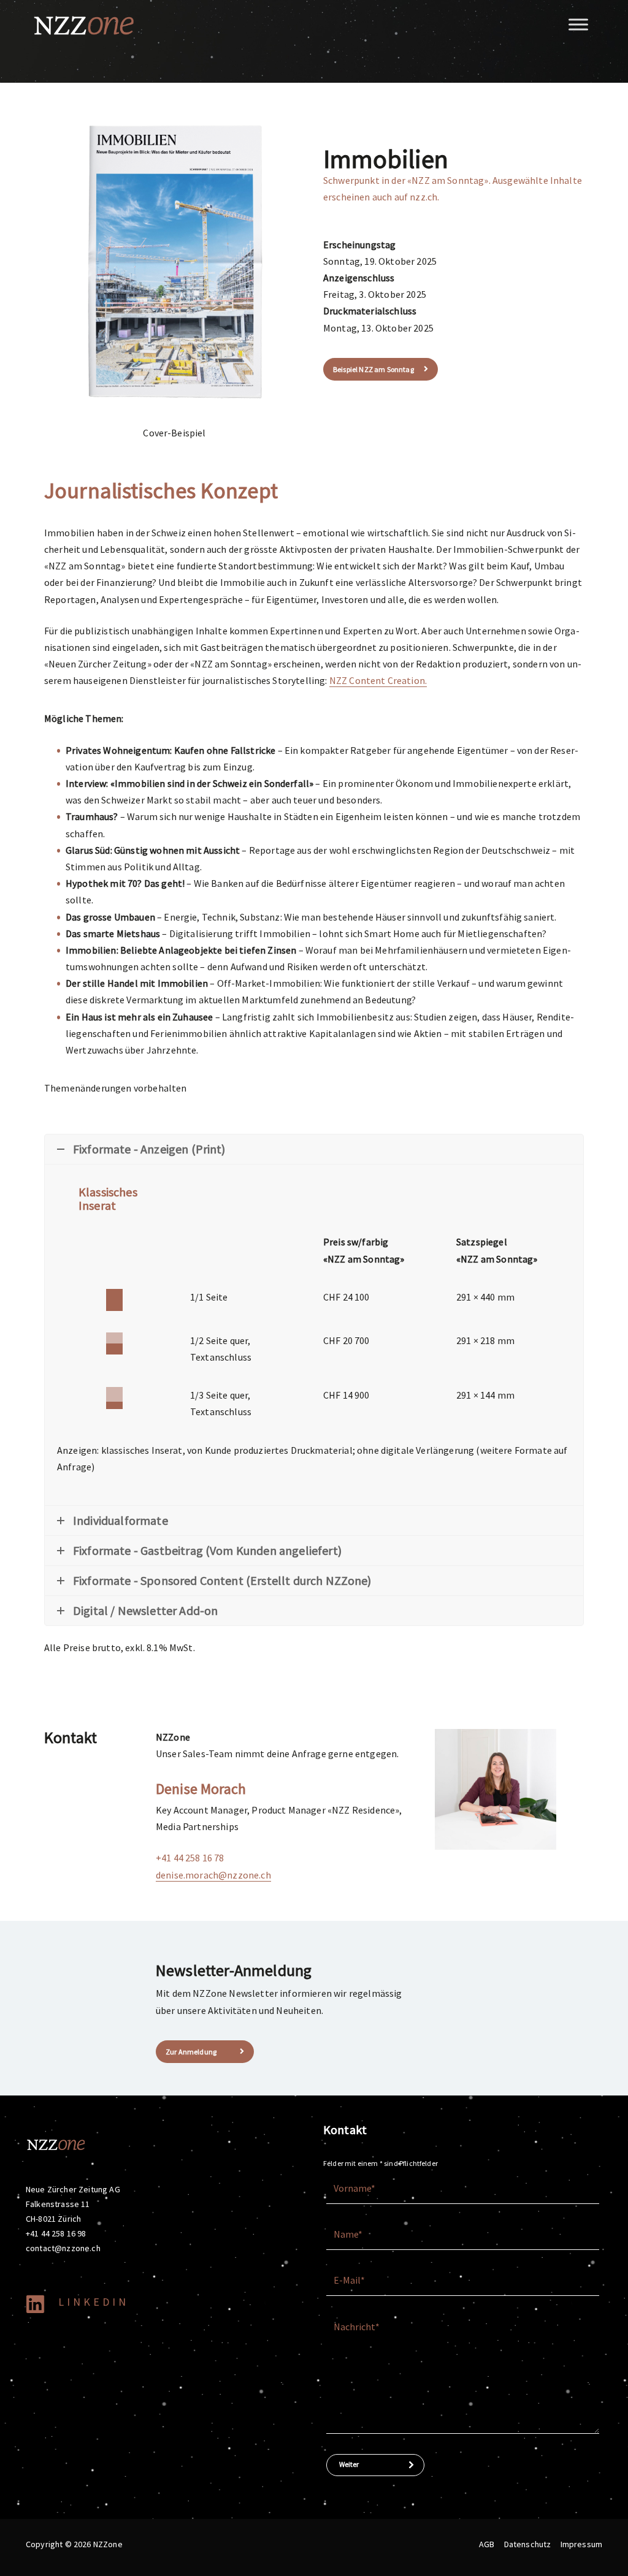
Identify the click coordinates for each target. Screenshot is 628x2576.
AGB (487, 2544)
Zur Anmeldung (191, 2052)
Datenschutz (528, 2544)
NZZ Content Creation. (378, 680)
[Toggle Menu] (578, 24)
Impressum (581, 2544)
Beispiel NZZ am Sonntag (373, 369)
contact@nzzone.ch (63, 2248)
